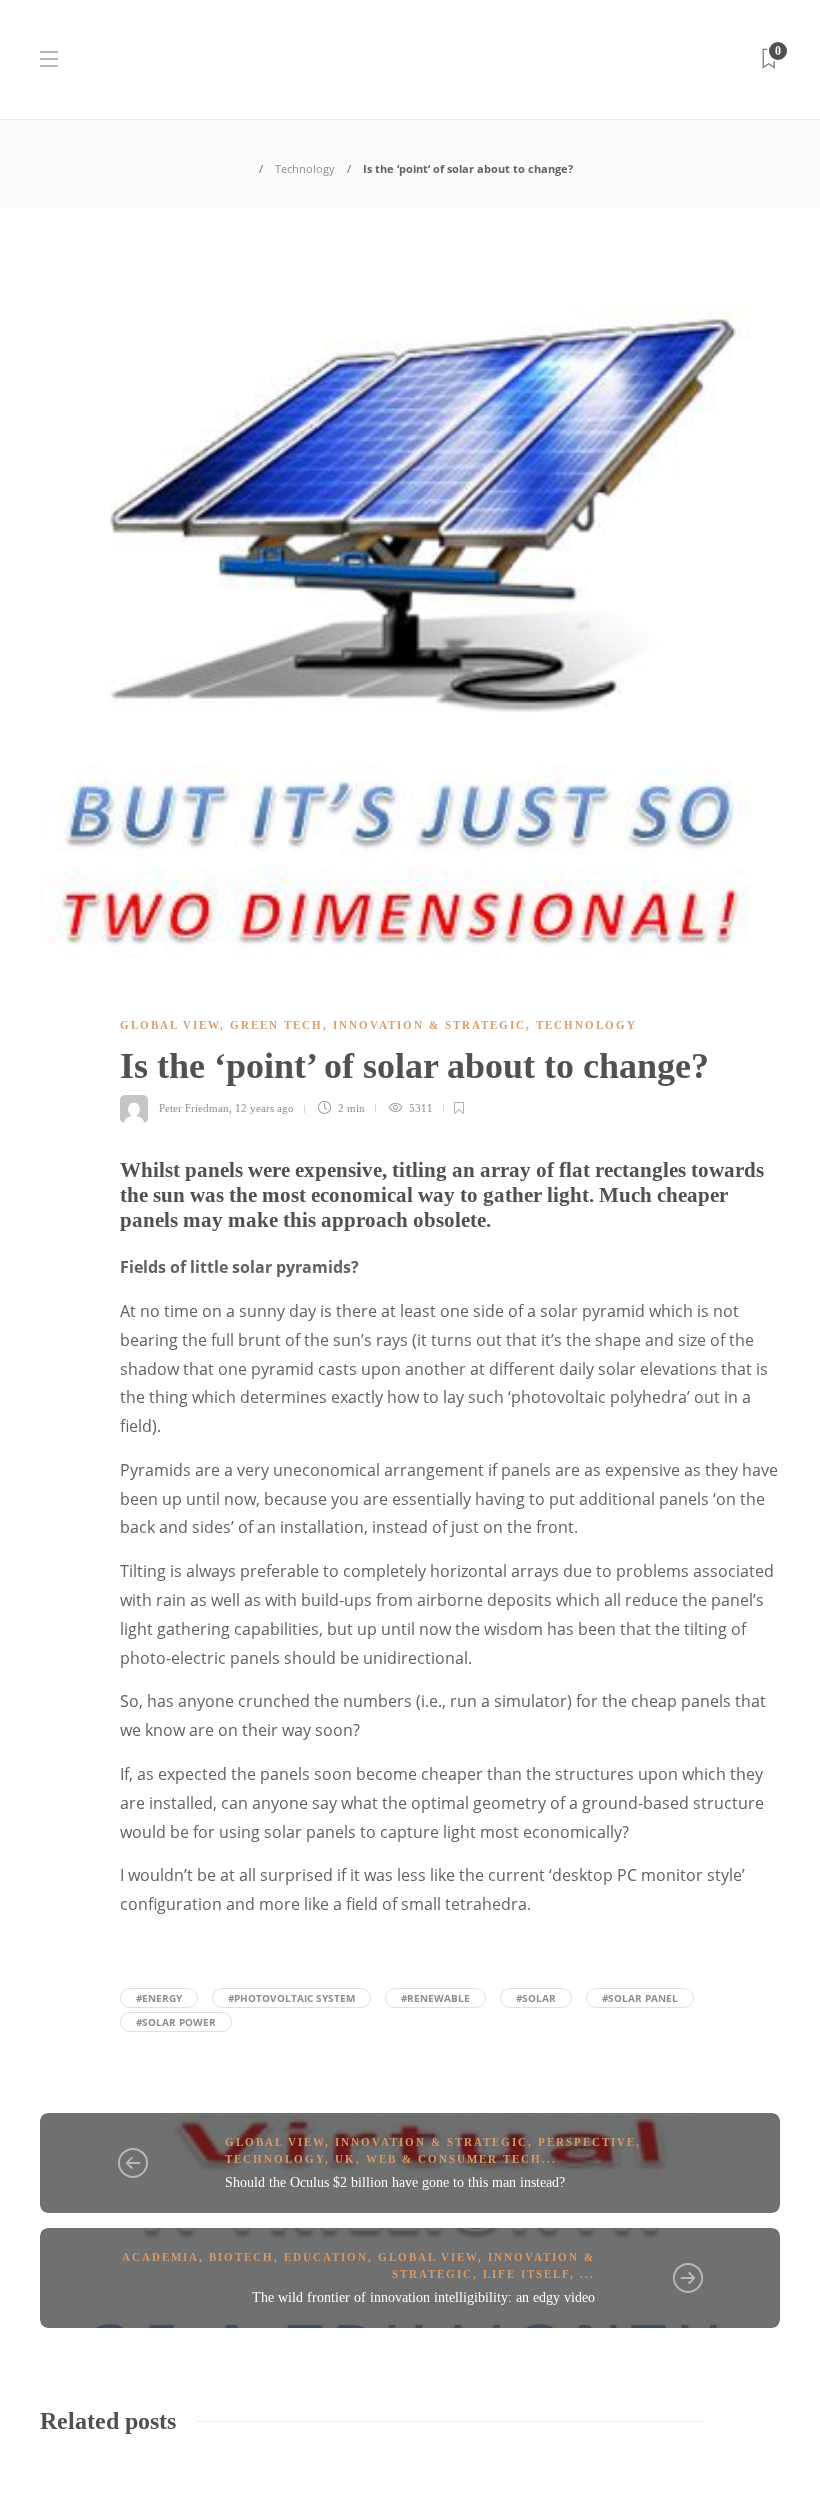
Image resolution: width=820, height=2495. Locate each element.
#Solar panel (640, 1998)
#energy (159, 1998)
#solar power (176, 2022)
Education (326, 2257)
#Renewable (435, 1998)
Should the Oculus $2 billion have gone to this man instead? (395, 2182)
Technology (305, 168)
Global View (170, 1025)
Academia (160, 2257)
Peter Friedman (194, 1108)
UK (345, 2159)
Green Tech (276, 1025)
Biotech (241, 2257)
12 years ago (264, 1108)
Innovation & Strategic (429, 1025)
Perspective (587, 2142)
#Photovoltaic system (291, 1998)
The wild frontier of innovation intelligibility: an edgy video (423, 2297)
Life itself (526, 2274)
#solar (536, 1998)
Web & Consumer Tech (454, 2159)
